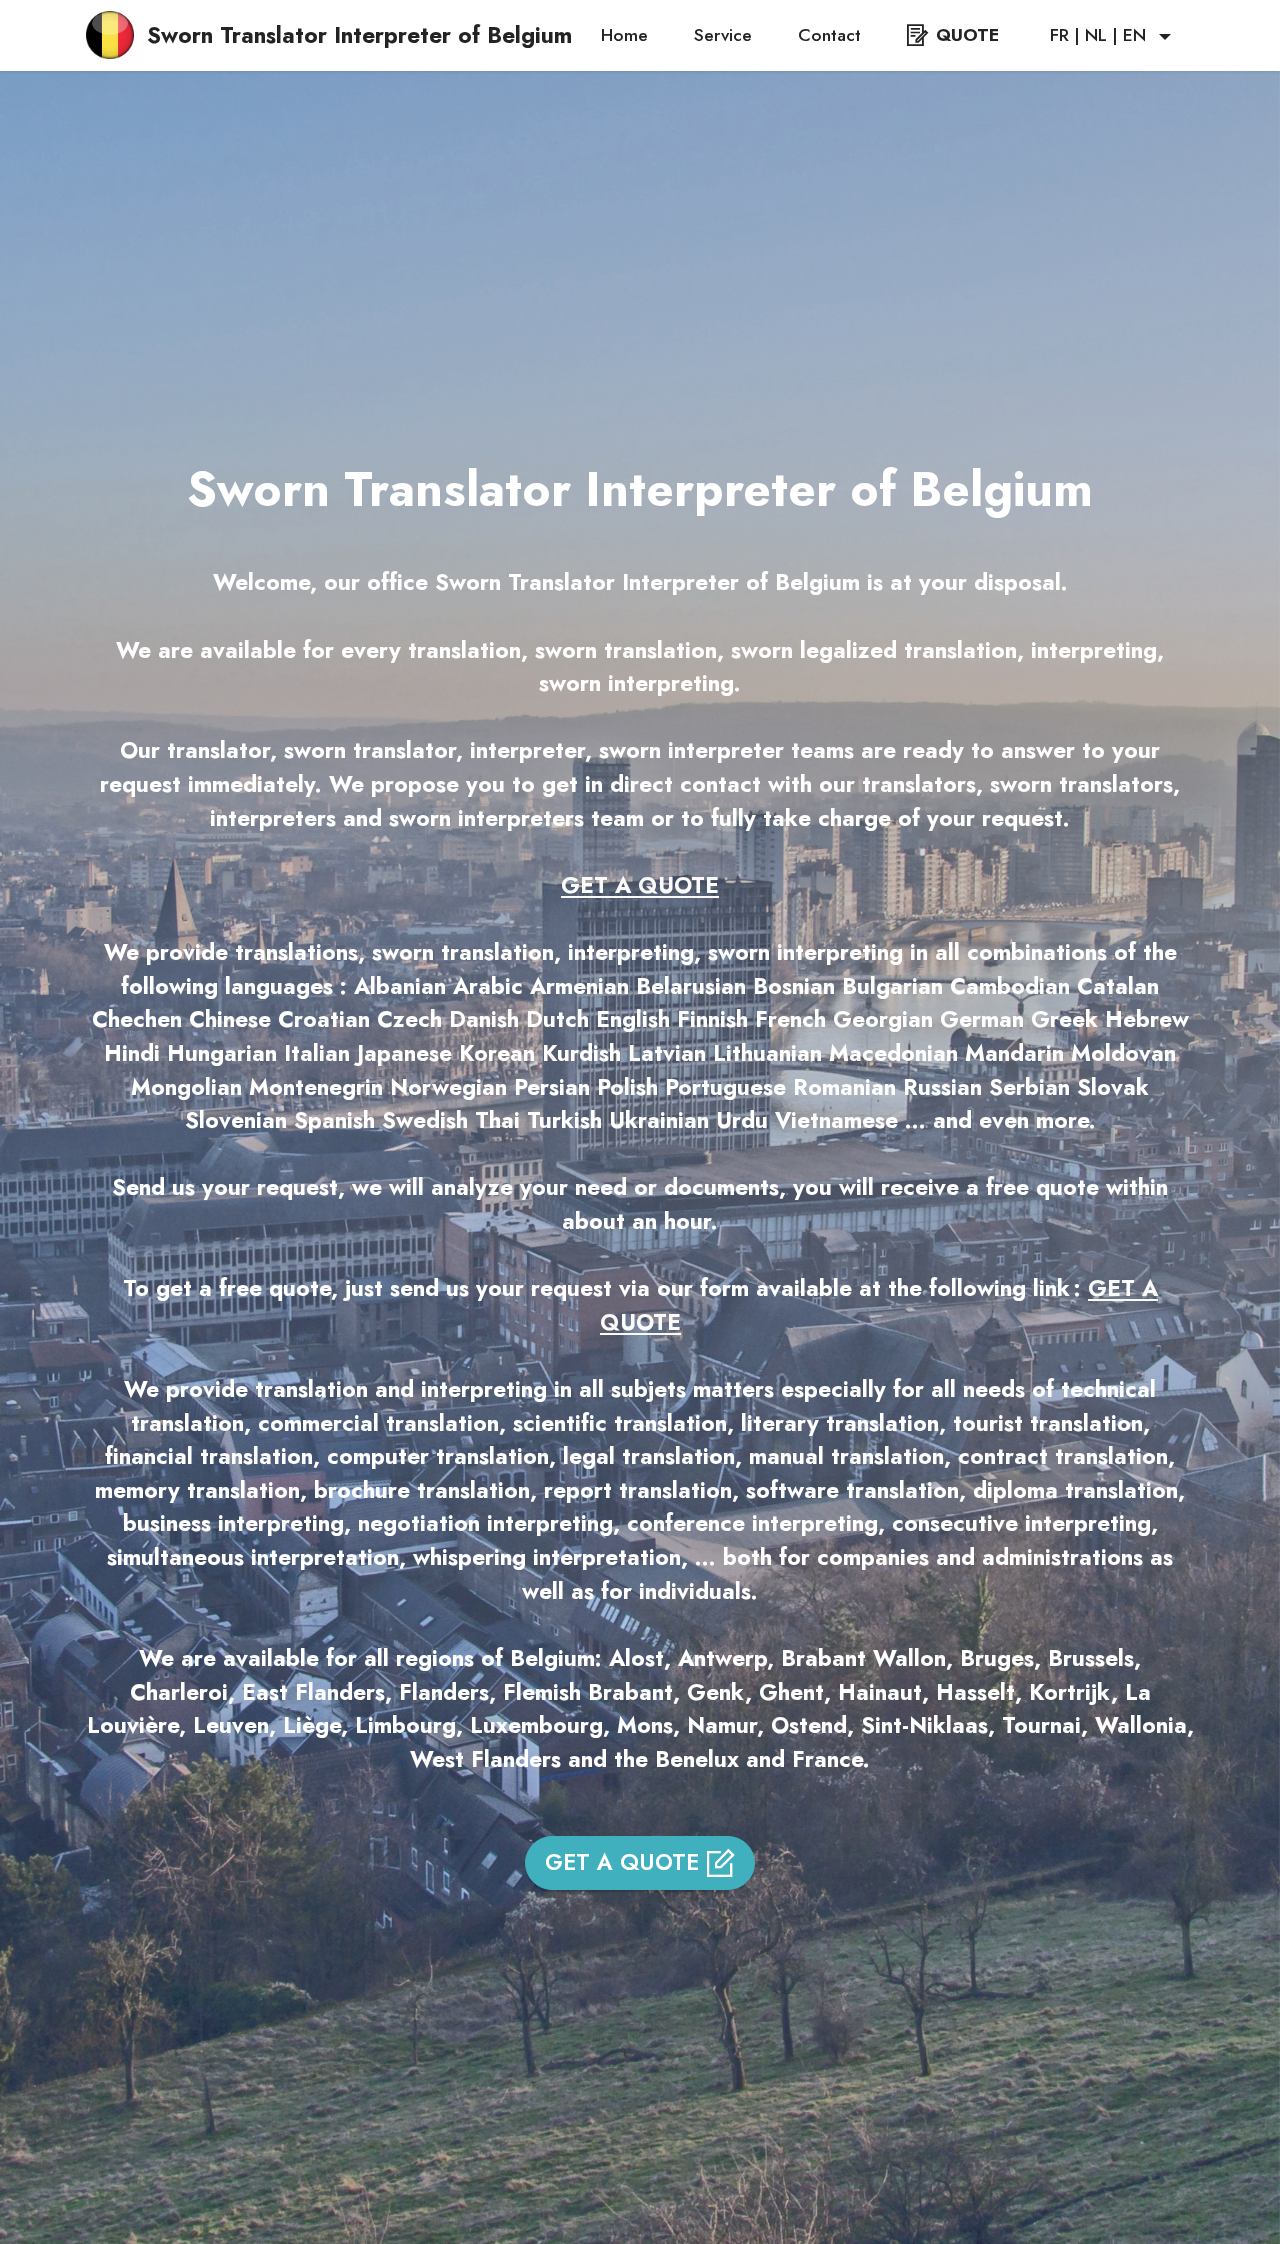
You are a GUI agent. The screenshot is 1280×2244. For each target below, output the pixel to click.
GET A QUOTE (622, 1862)
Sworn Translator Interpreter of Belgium (359, 35)
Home (624, 35)
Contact (829, 35)
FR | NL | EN (1098, 35)
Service (723, 35)
